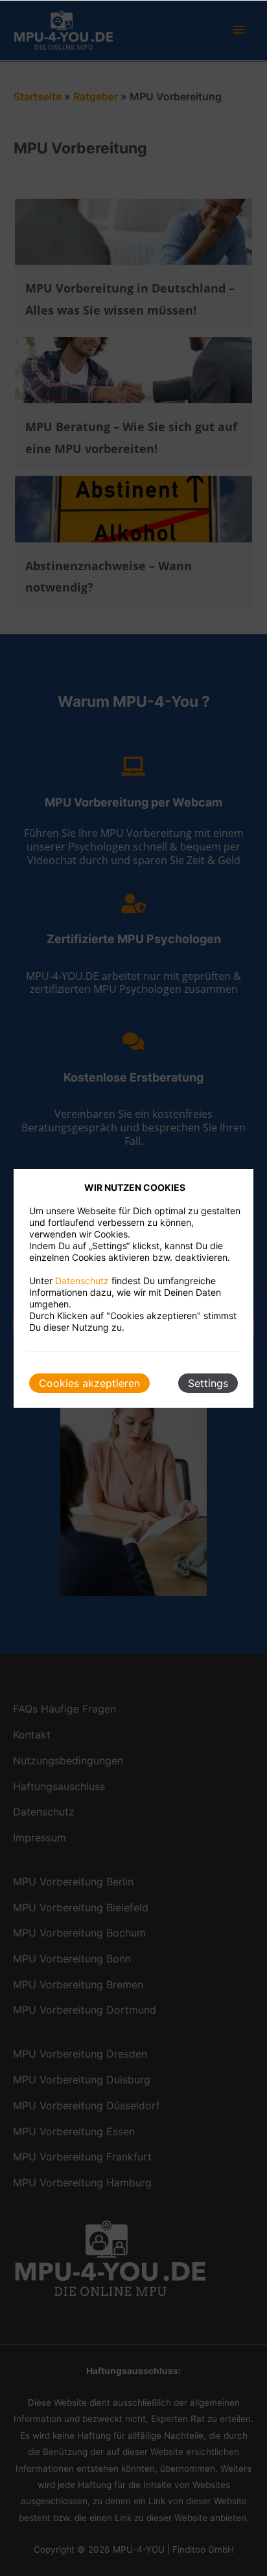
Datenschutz (82, 1281)
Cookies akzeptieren (89, 1383)
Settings (208, 1383)
